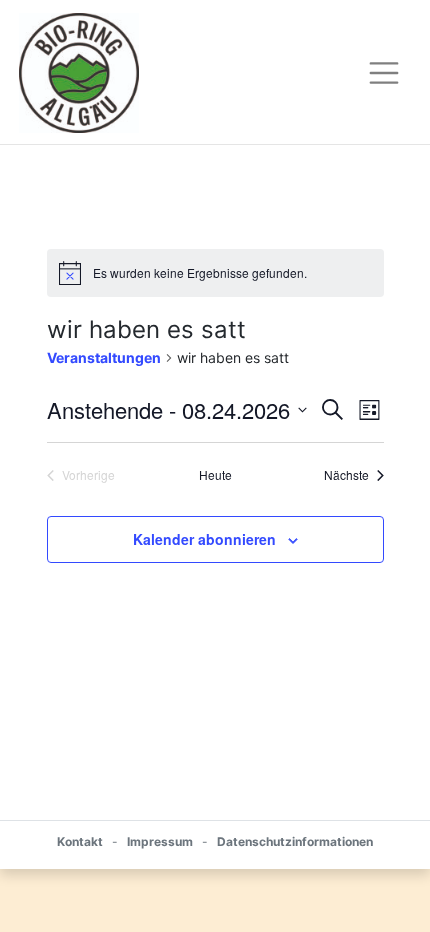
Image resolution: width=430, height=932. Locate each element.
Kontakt (80, 841)
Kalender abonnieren (204, 539)
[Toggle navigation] (384, 73)
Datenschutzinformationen (295, 841)
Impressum (160, 841)
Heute (215, 475)
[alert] (215, 273)
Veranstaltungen (104, 357)
